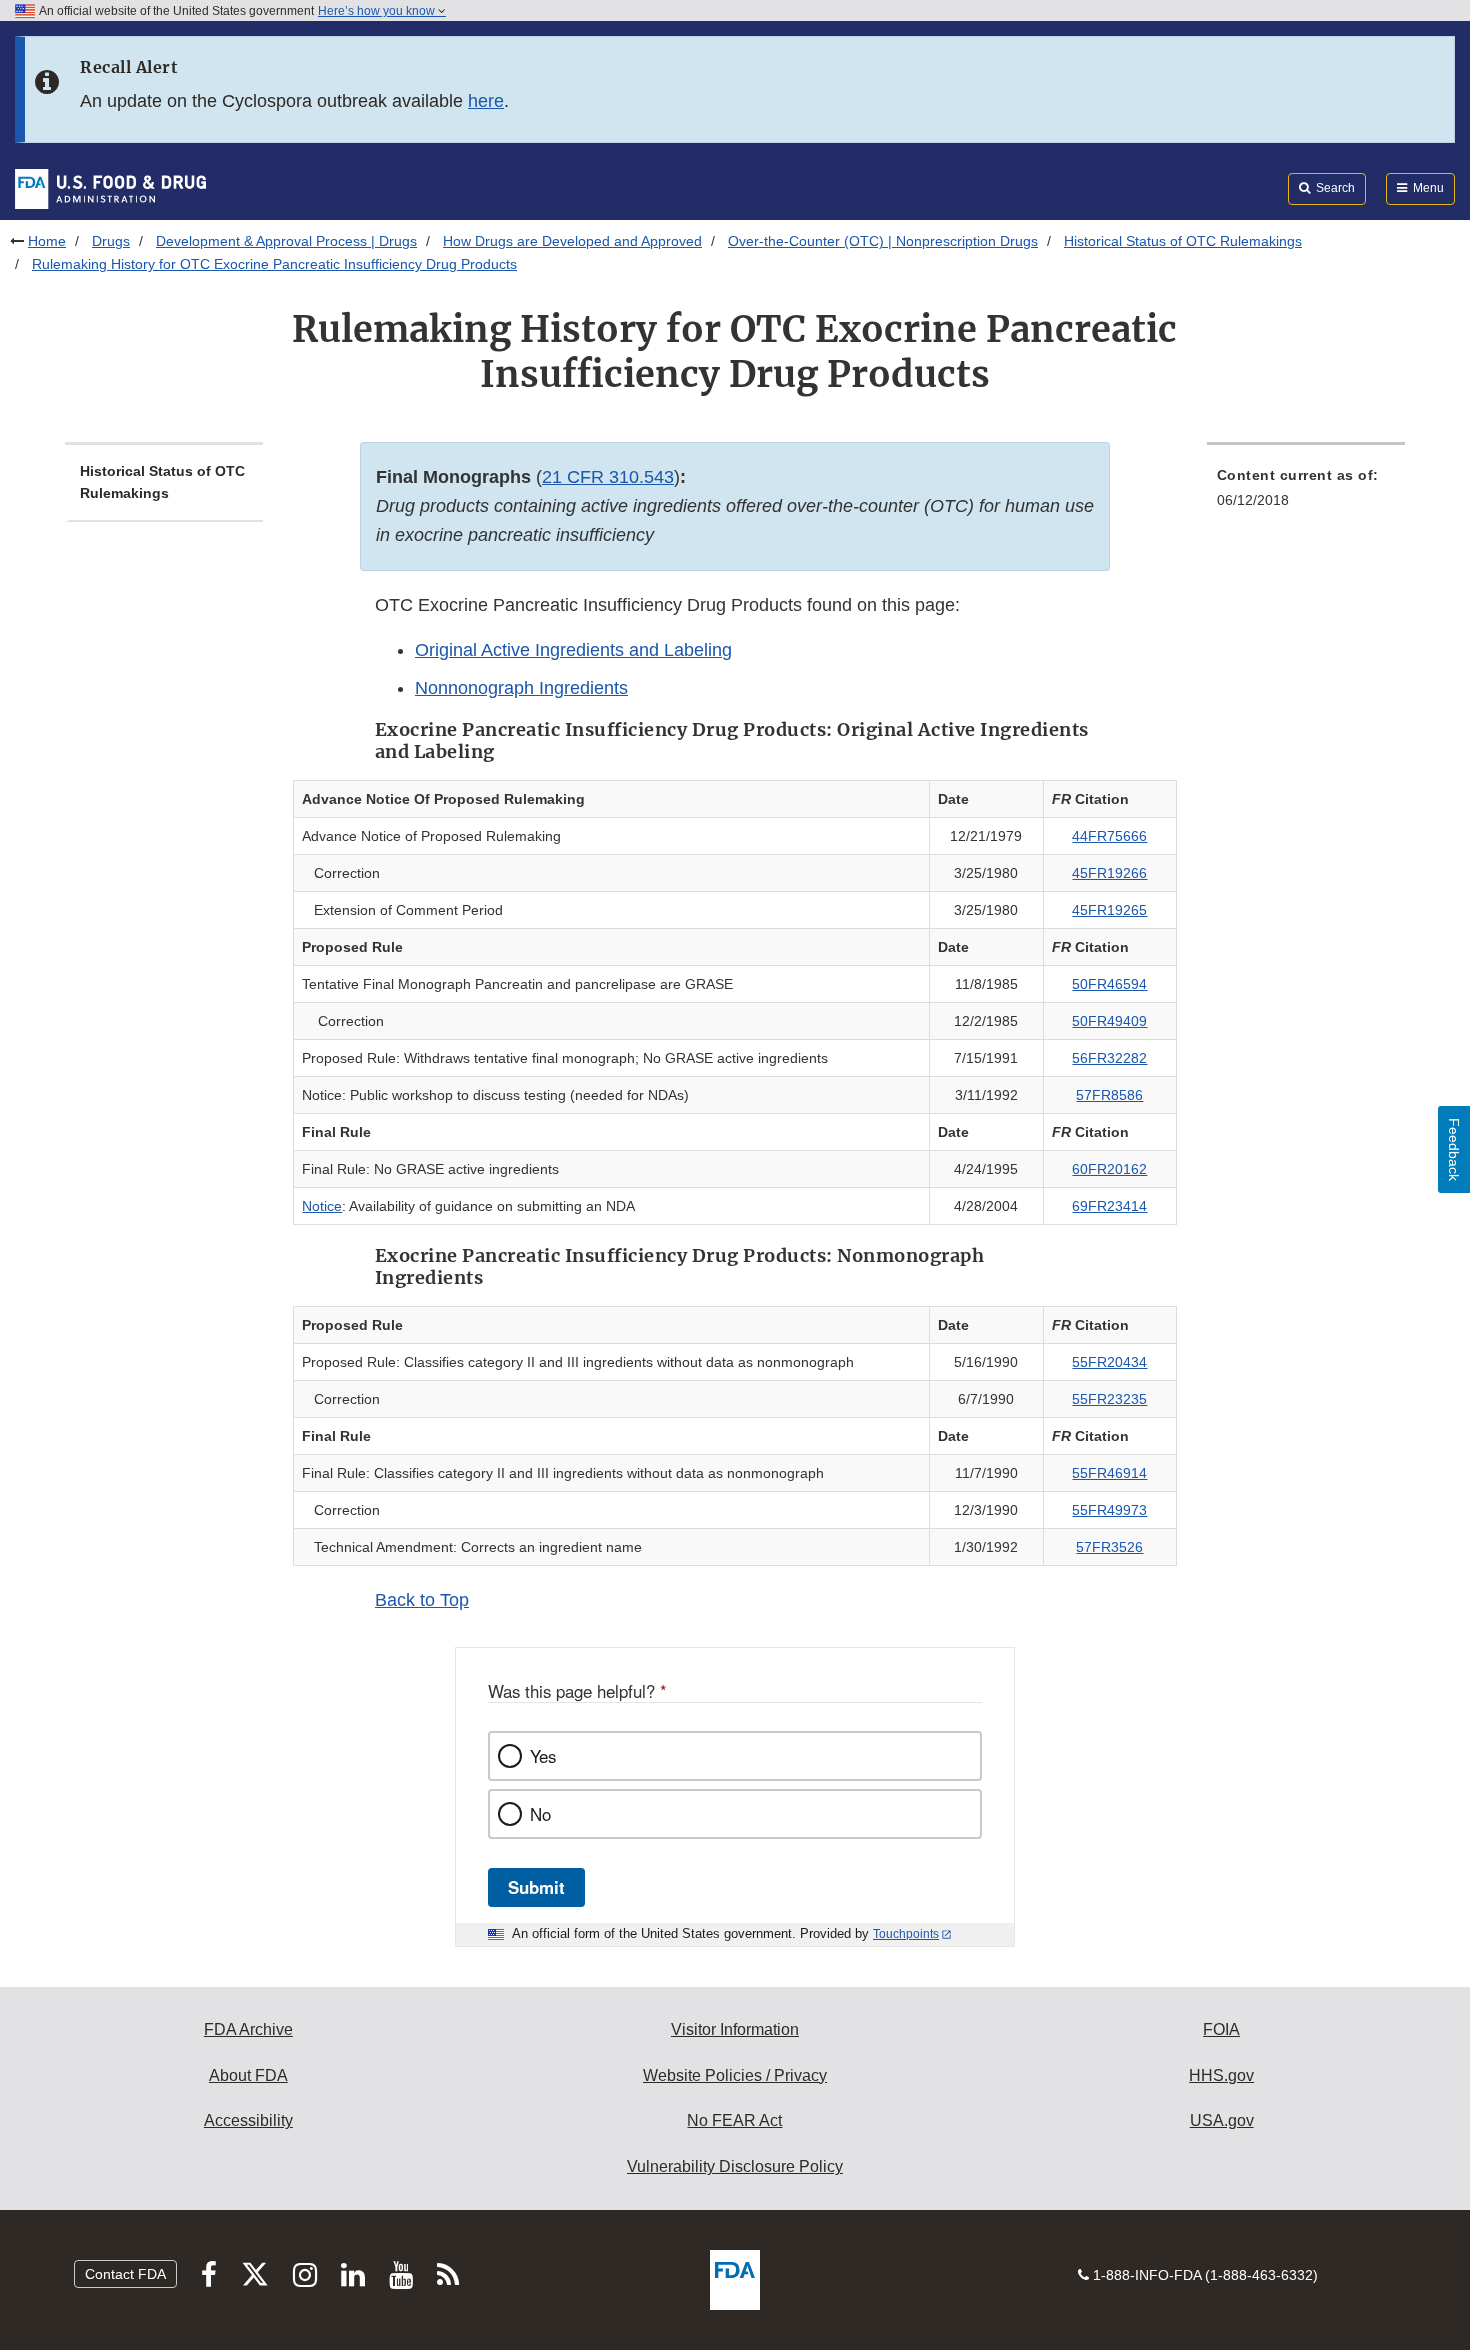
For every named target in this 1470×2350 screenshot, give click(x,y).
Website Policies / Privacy (735, 2075)
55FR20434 (1109, 1362)
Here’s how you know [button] (378, 11)
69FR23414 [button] (1109, 1206)
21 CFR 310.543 (608, 477)
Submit (536, 1887)
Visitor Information (735, 2029)
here (486, 101)
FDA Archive (248, 2029)
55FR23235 (1109, 1399)
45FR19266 (1109, 873)
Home (47, 241)
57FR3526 (1109, 1547)
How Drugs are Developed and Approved (572, 241)
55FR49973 (1109, 1510)
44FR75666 (1109, 836)
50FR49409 (1109, 1021)
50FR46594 (1109, 984)
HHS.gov (1221, 2075)
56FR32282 (1109, 1058)
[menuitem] (1306, 493)
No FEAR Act (734, 2120)
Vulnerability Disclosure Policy (735, 2166)
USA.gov (1222, 2120)
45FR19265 (1109, 910)
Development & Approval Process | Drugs (286, 241)
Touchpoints (906, 1934)
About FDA (248, 2075)
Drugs (111, 241)
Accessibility (248, 2120)
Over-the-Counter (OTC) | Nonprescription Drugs (883, 241)
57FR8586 (1109, 1095)
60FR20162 (1109, 1169)
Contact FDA (125, 2274)
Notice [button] (322, 1206)
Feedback (1454, 1149)
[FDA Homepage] (110, 188)
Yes (543, 1756)
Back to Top (422, 1600)
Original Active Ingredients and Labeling (573, 650)
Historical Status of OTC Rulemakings (1183, 241)
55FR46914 (1109, 1473)
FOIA (1221, 2029)
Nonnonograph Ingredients (521, 688)
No (540, 1814)
